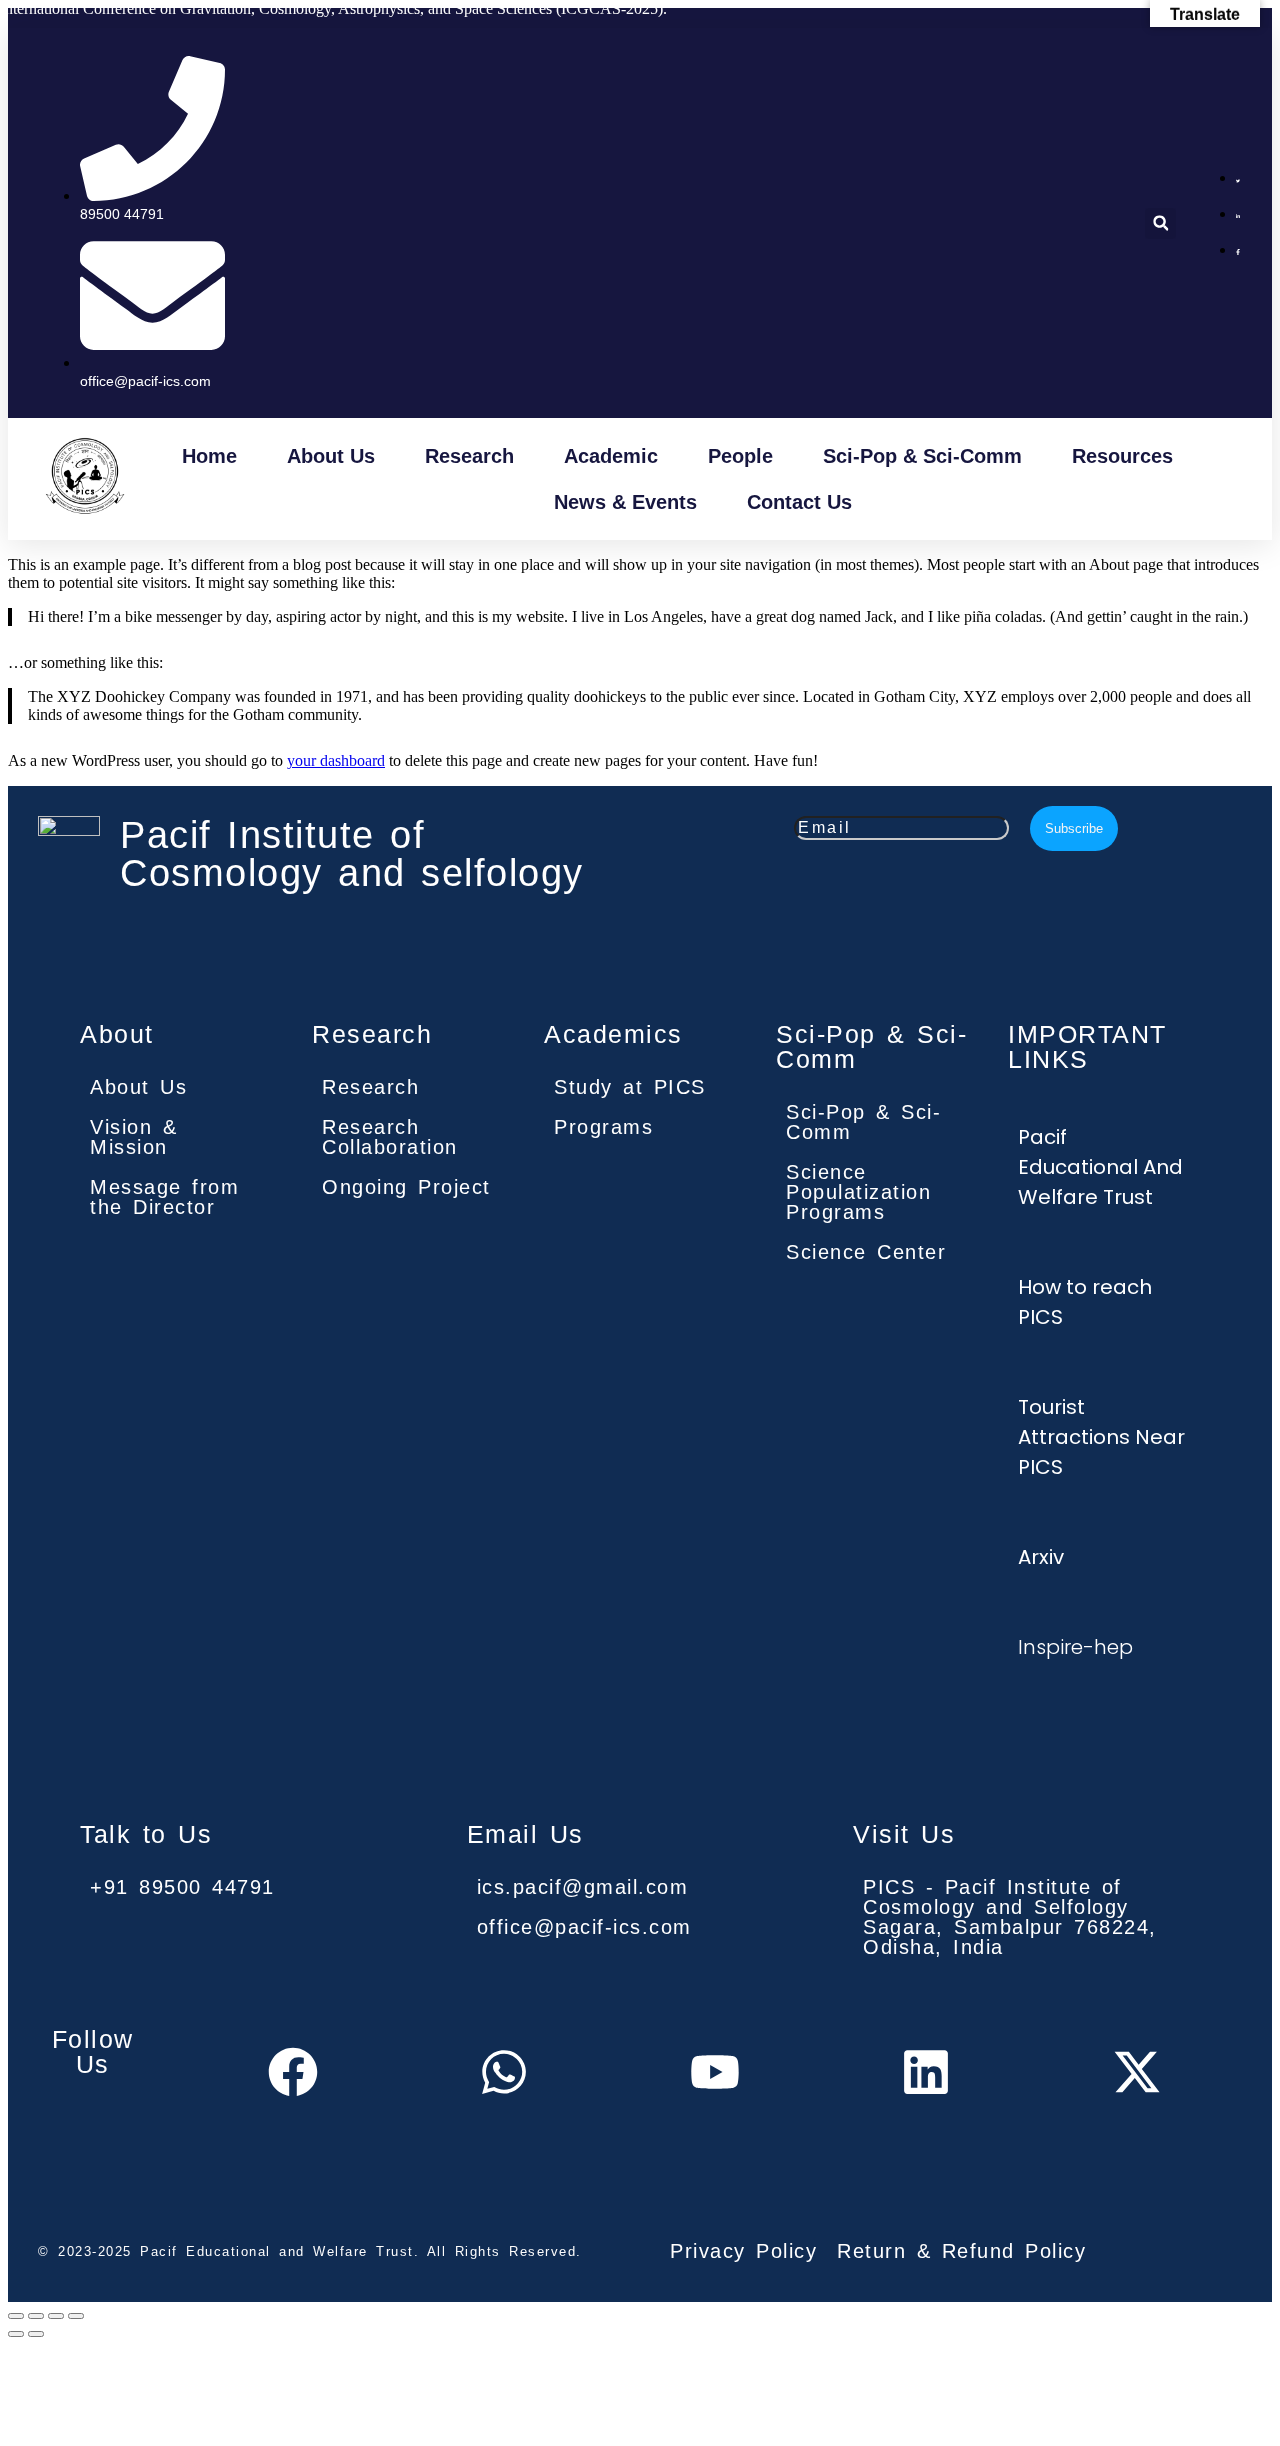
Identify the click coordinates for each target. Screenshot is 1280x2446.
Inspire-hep (1075, 1647)
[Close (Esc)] (76, 2316)
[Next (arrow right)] (36, 2334)
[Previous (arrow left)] (16, 2334)
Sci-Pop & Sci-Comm (922, 456)
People (740, 456)
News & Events (625, 502)
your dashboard (336, 760)
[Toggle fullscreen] (36, 2316)
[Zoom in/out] (16, 2316)
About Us (331, 456)
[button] (1160, 223)
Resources (1122, 456)
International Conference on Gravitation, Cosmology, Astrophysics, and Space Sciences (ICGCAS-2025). (333, 8)
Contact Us (799, 502)
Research (469, 456)
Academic (611, 456)
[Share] (56, 2316)
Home (209, 456)
